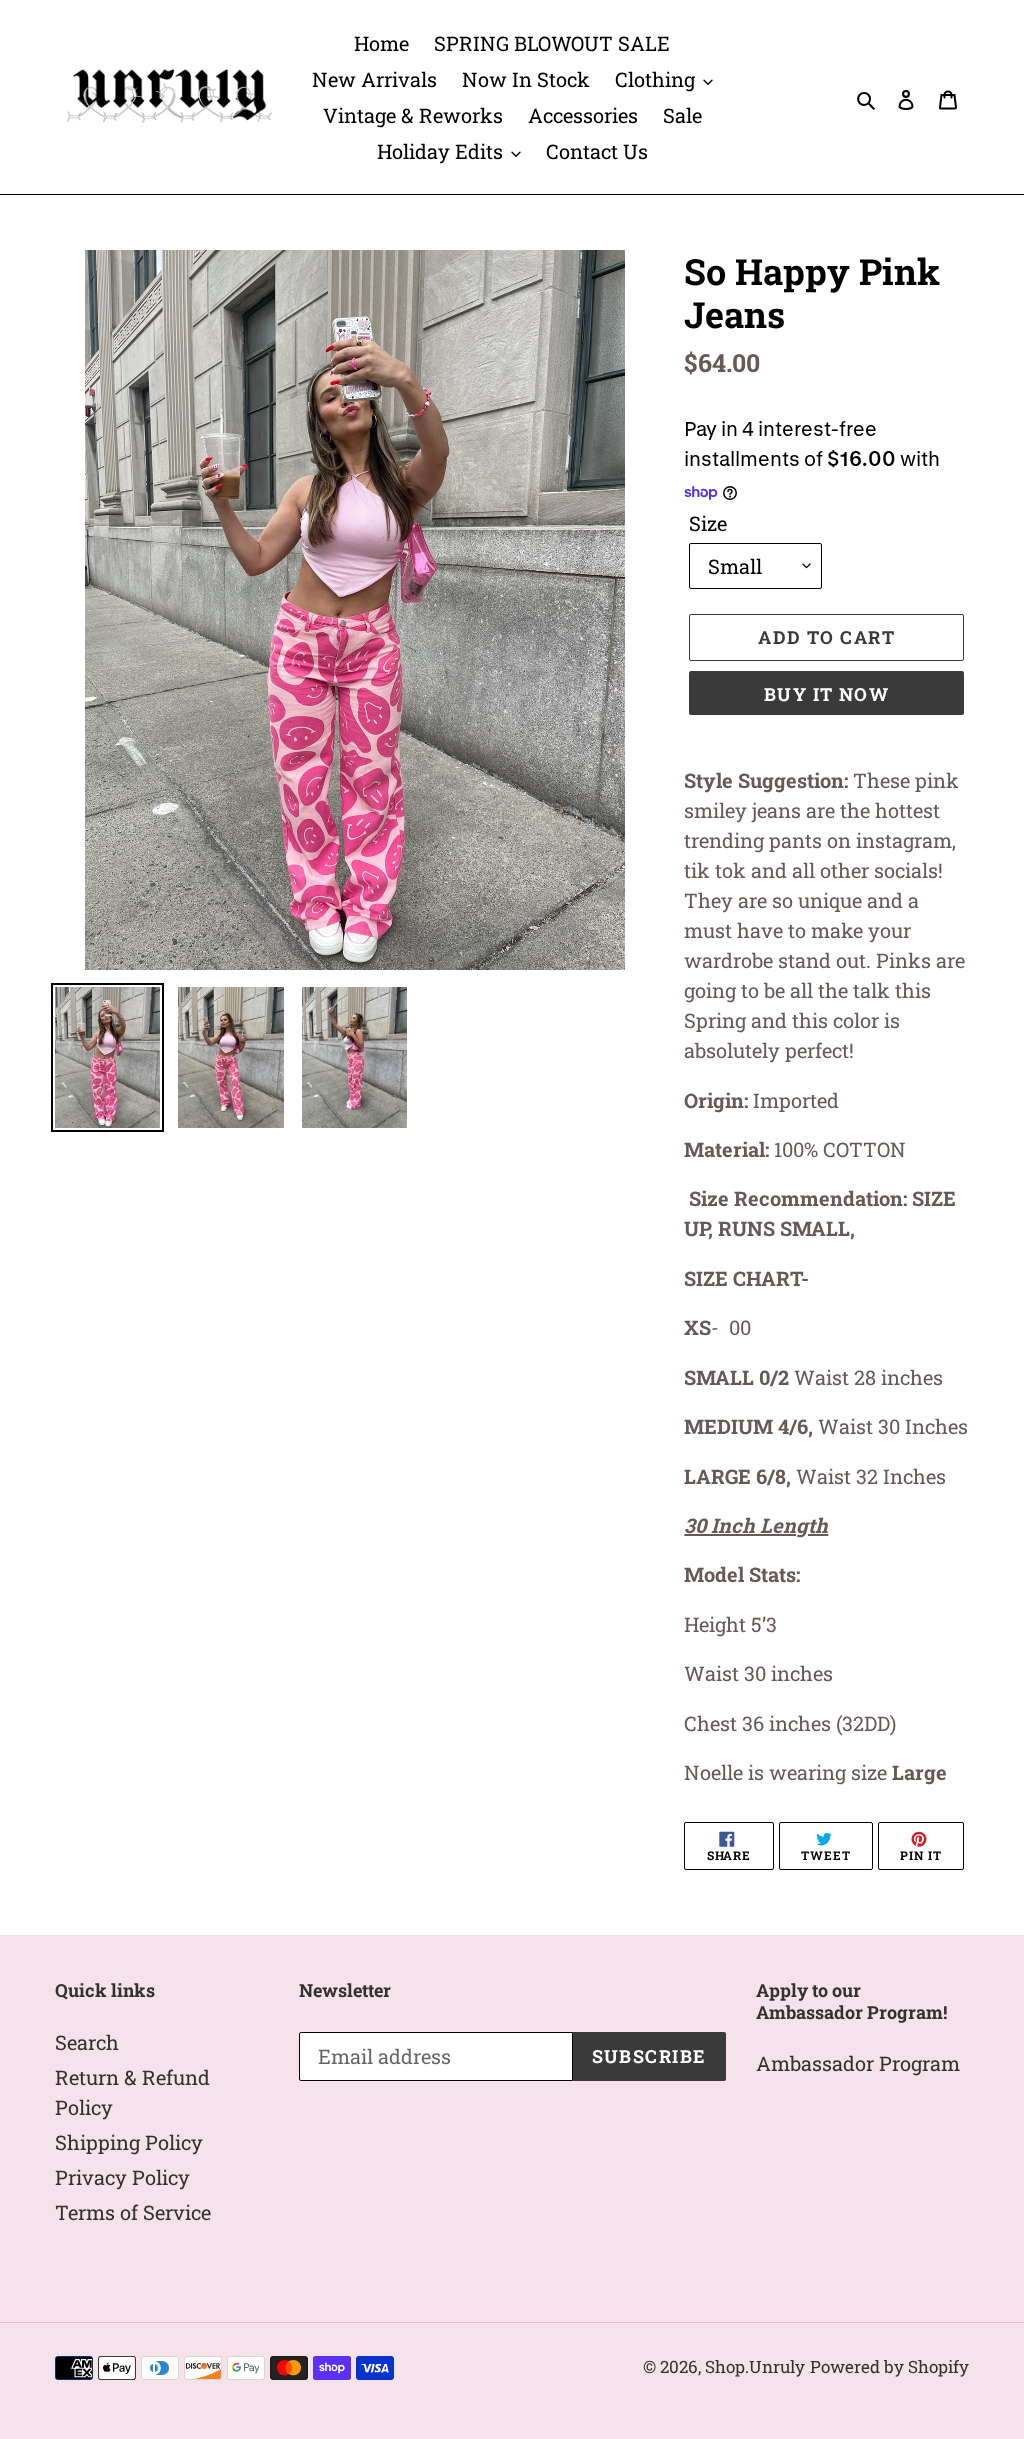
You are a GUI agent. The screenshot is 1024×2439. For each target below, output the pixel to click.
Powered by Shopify (889, 2366)
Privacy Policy (122, 2177)
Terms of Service (133, 2212)
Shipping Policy (129, 2142)
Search (87, 2042)
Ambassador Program (858, 2063)
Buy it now (826, 694)
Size (708, 523)
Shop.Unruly (755, 2366)
